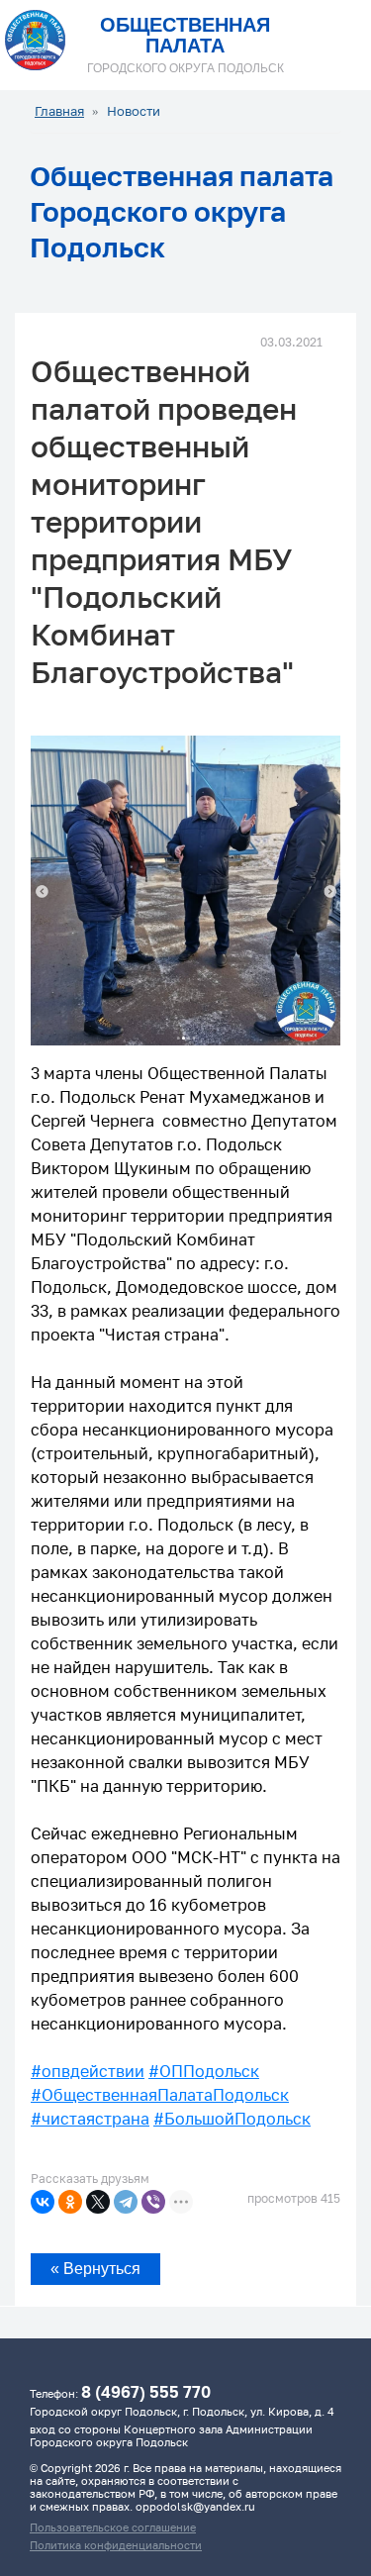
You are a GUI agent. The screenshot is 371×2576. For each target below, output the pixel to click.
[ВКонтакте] (43, 2202)
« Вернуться (95, 2269)
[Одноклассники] (70, 2202)
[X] (98, 2202)
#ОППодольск (204, 2071)
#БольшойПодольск (232, 2119)
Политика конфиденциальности (116, 2545)
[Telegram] (126, 2202)
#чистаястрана (90, 2119)
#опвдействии (88, 2071)
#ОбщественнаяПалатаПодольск (160, 2095)
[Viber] (153, 2202)
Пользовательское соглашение (113, 2527)
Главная (59, 111)
